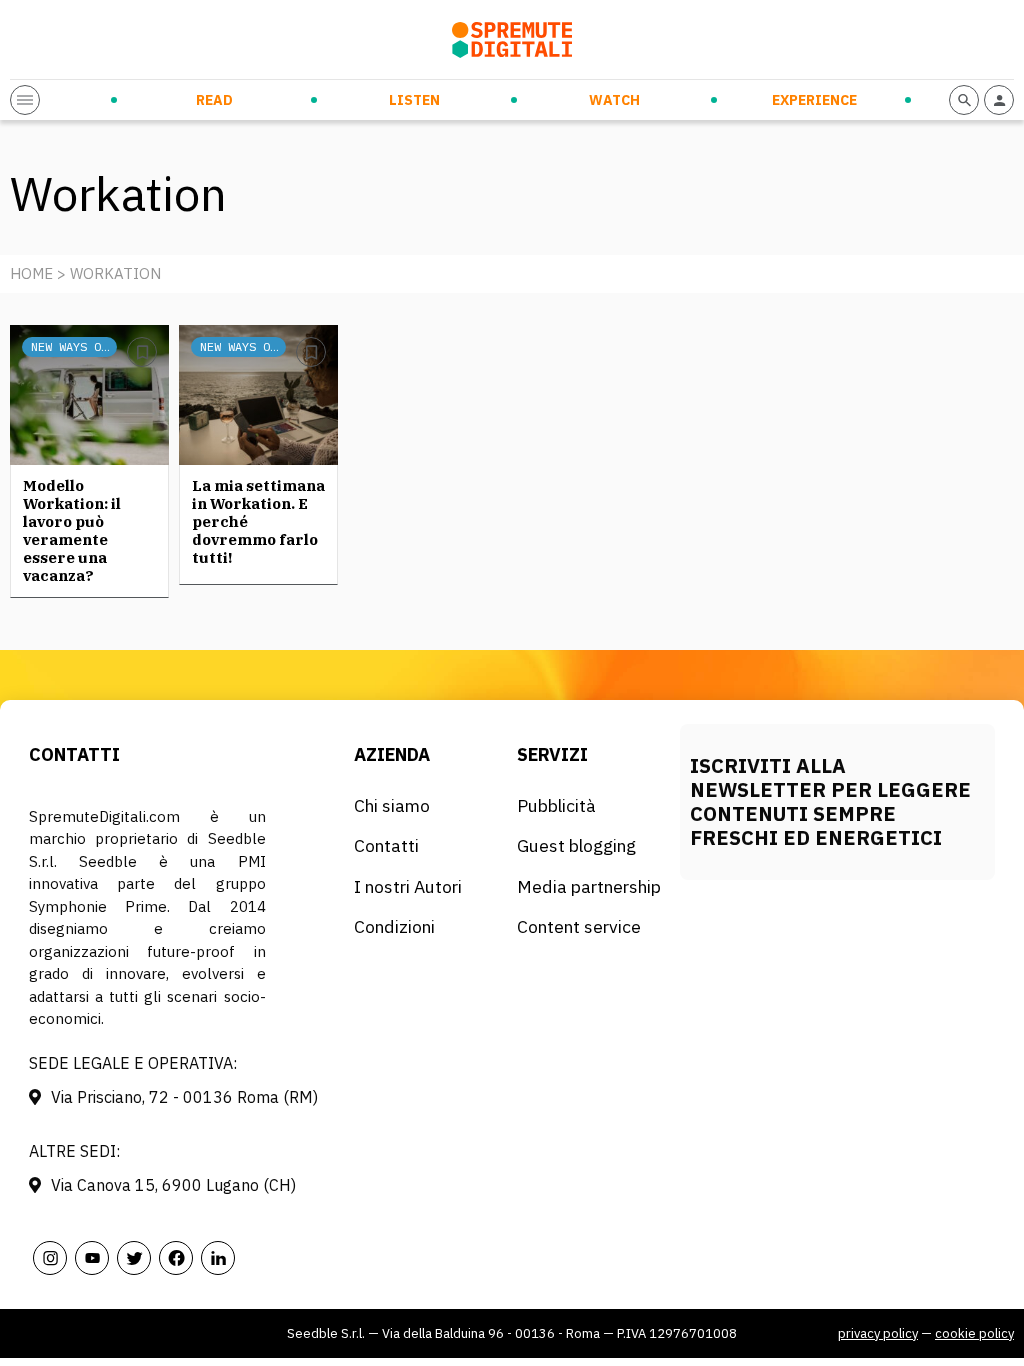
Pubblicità (556, 805)
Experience (814, 100)
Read (214, 100)
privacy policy (878, 1333)
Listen (414, 100)
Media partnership (589, 886)
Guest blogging (576, 845)
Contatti (386, 845)
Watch (614, 100)
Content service (579, 926)
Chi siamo (392, 805)
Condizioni (394, 926)
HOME (31, 273)
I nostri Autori (408, 886)
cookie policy (974, 1333)
